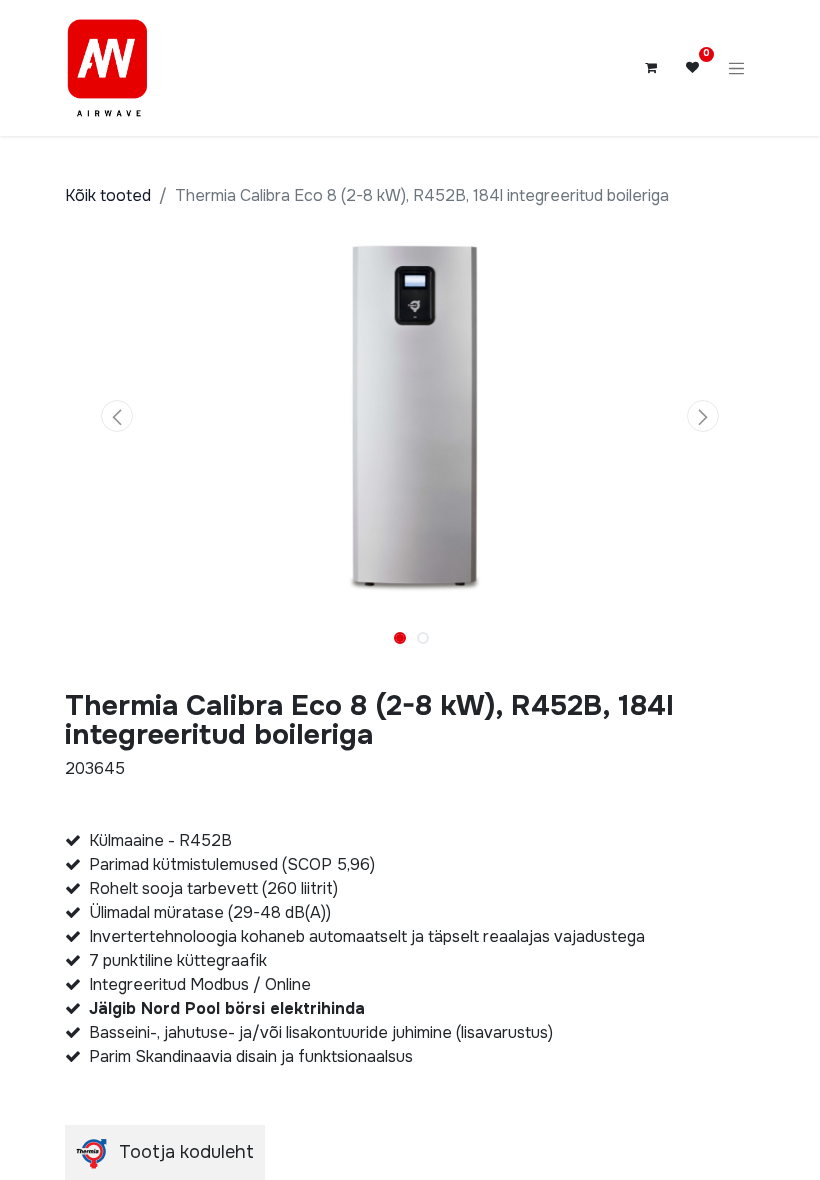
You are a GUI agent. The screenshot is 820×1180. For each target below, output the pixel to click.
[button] (117, 416)
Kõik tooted (108, 195)
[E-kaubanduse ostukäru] (651, 68)
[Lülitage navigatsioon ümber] (737, 68)
